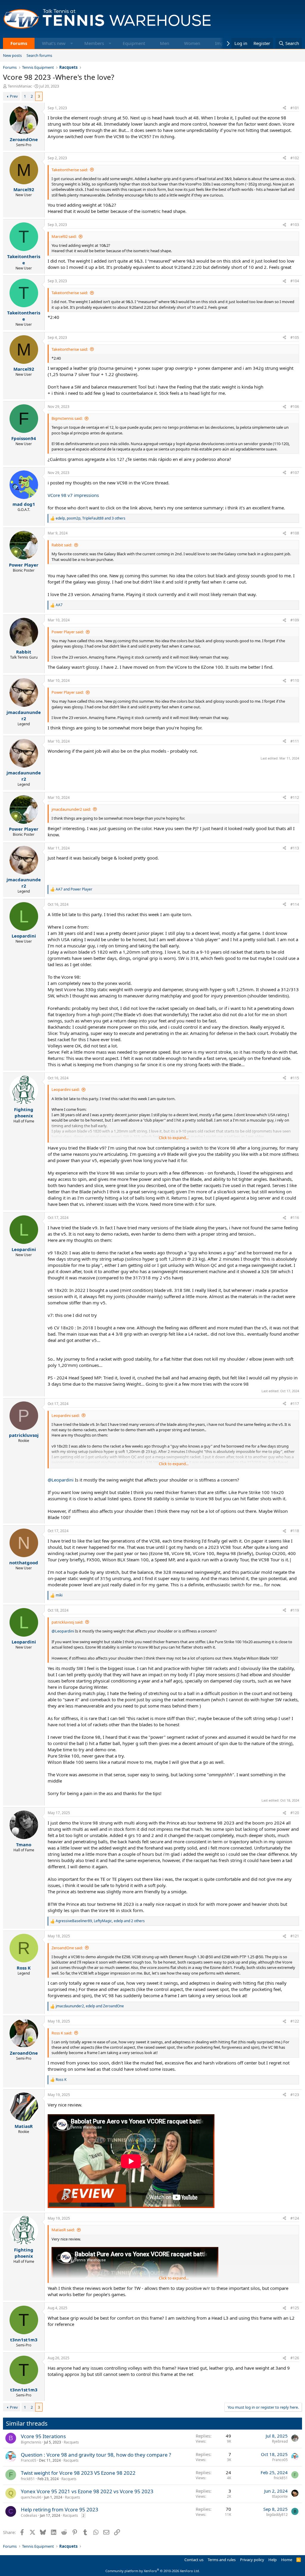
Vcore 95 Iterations (43, 2436)
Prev (14, 96)
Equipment (134, 43)
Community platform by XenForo (153, 2571)
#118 (295, 1531)
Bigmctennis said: (67, 418)
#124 (295, 2218)
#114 (295, 904)
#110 (295, 680)
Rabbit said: (62, 545)
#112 (295, 797)
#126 (295, 2358)
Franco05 (29, 2460)
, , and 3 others (91, 518)
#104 (295, 281)
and (74, 889)
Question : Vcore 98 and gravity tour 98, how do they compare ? (96, 2455)
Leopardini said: (66, 1089)
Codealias (29, 2515)
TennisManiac (20, 86)
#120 (295, 1813)
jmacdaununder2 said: (71, 809)
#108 (295, 533)
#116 (295, 1218)
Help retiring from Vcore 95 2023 (60, 2509)
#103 (295, 225)
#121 (295, 1936)
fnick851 (28, 2479)
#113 (295, 848)
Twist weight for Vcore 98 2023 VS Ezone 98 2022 (78, 2473)
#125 (295, 2308)
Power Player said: (68, 632)
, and (90, 2006)
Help (273, 2560)
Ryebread (280, 2441)
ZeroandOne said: (67, 1948)
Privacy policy (252, 2560)
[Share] (284, 108)
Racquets (71, 2442)
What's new (54, 43)
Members (94, 43)
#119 (295, 1610)
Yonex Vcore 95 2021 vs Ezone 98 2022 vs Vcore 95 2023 (87, 2491)
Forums (19, 43)
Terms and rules (222, 2560)
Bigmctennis (31, 2442)
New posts (12, 55)
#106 (295, 407)
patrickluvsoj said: (67, 1622)
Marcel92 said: (64, 236)
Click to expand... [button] (174, 1138)
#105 (295, 337)
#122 (295, 2021)
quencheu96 (31, 2497)
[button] (72, 43)
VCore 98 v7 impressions (73, 495)
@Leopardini (61, 1480)
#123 (295, 2095)
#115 (295, 1078)
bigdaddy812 (277, 2515)
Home (287, 2560)
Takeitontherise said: (70, 170)
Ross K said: (62, 2033)
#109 (295, 620)
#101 (295, 108)
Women (192, 43)
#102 (295, 158)
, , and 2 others (100, 1921)
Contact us (194, 2560)
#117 (295, 1404)
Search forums (39, 55)
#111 (295, 741)
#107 (295, 473)
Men (165, 43)
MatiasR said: (63, 2230)
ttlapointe (280, 2496)
